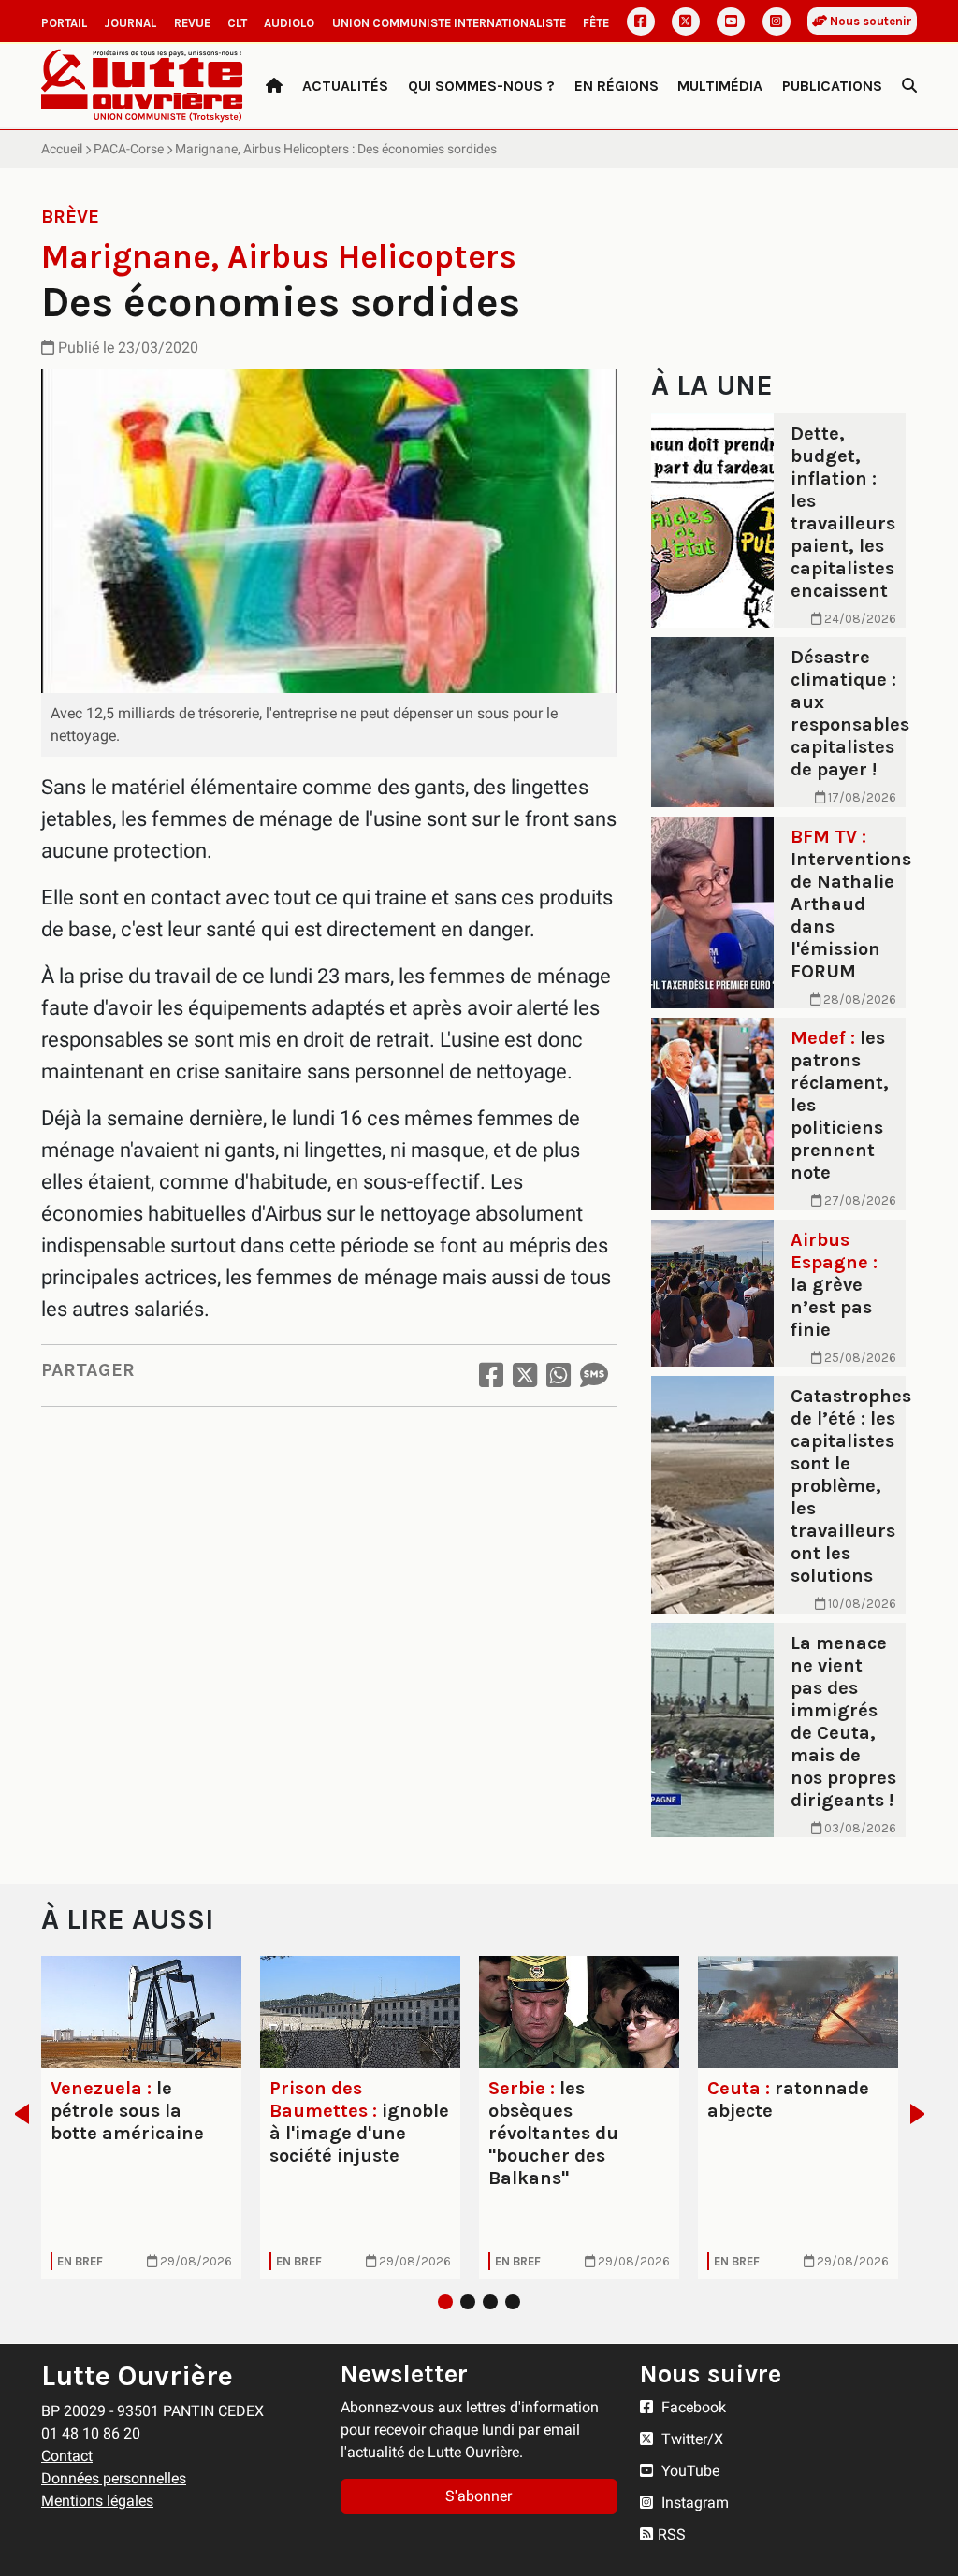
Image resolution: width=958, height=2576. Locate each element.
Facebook (692, 2407)
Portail (64, 23)
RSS (672, 2534)
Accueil (62, 149)
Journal (130, 23)
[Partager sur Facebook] (491, 1375)
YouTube (689, 2471)
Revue (192, 23)
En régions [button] (617, 86)
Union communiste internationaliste (449, 23)
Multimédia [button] (720, 86)
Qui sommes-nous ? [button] (481, 86)
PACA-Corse (129, 149)
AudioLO (289, 23)
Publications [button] (832, 86)
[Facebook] (641, 22)
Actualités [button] (345, 86)
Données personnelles (114, 2478)
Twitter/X (690, 2439)
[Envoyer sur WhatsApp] (559, 1375)
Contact (67, 2456)
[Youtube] (731, 22)
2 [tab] (468, 2302)
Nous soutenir (870, 21)
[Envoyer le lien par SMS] (594, 1375)
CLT (237, 23)
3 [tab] (490, 2302)
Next (923, 2114)
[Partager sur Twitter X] (525, 1375)
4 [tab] (513, 2302)
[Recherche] (909, 86)
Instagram (693, 2503)
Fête (596, 23)
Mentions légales (97, 2501)
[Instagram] (777, 22)
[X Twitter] (686, 22)
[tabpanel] (141, 2118)
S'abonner (479, 2496)
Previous (16, 2114)
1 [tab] (445, 2302)
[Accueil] (274, 86)
